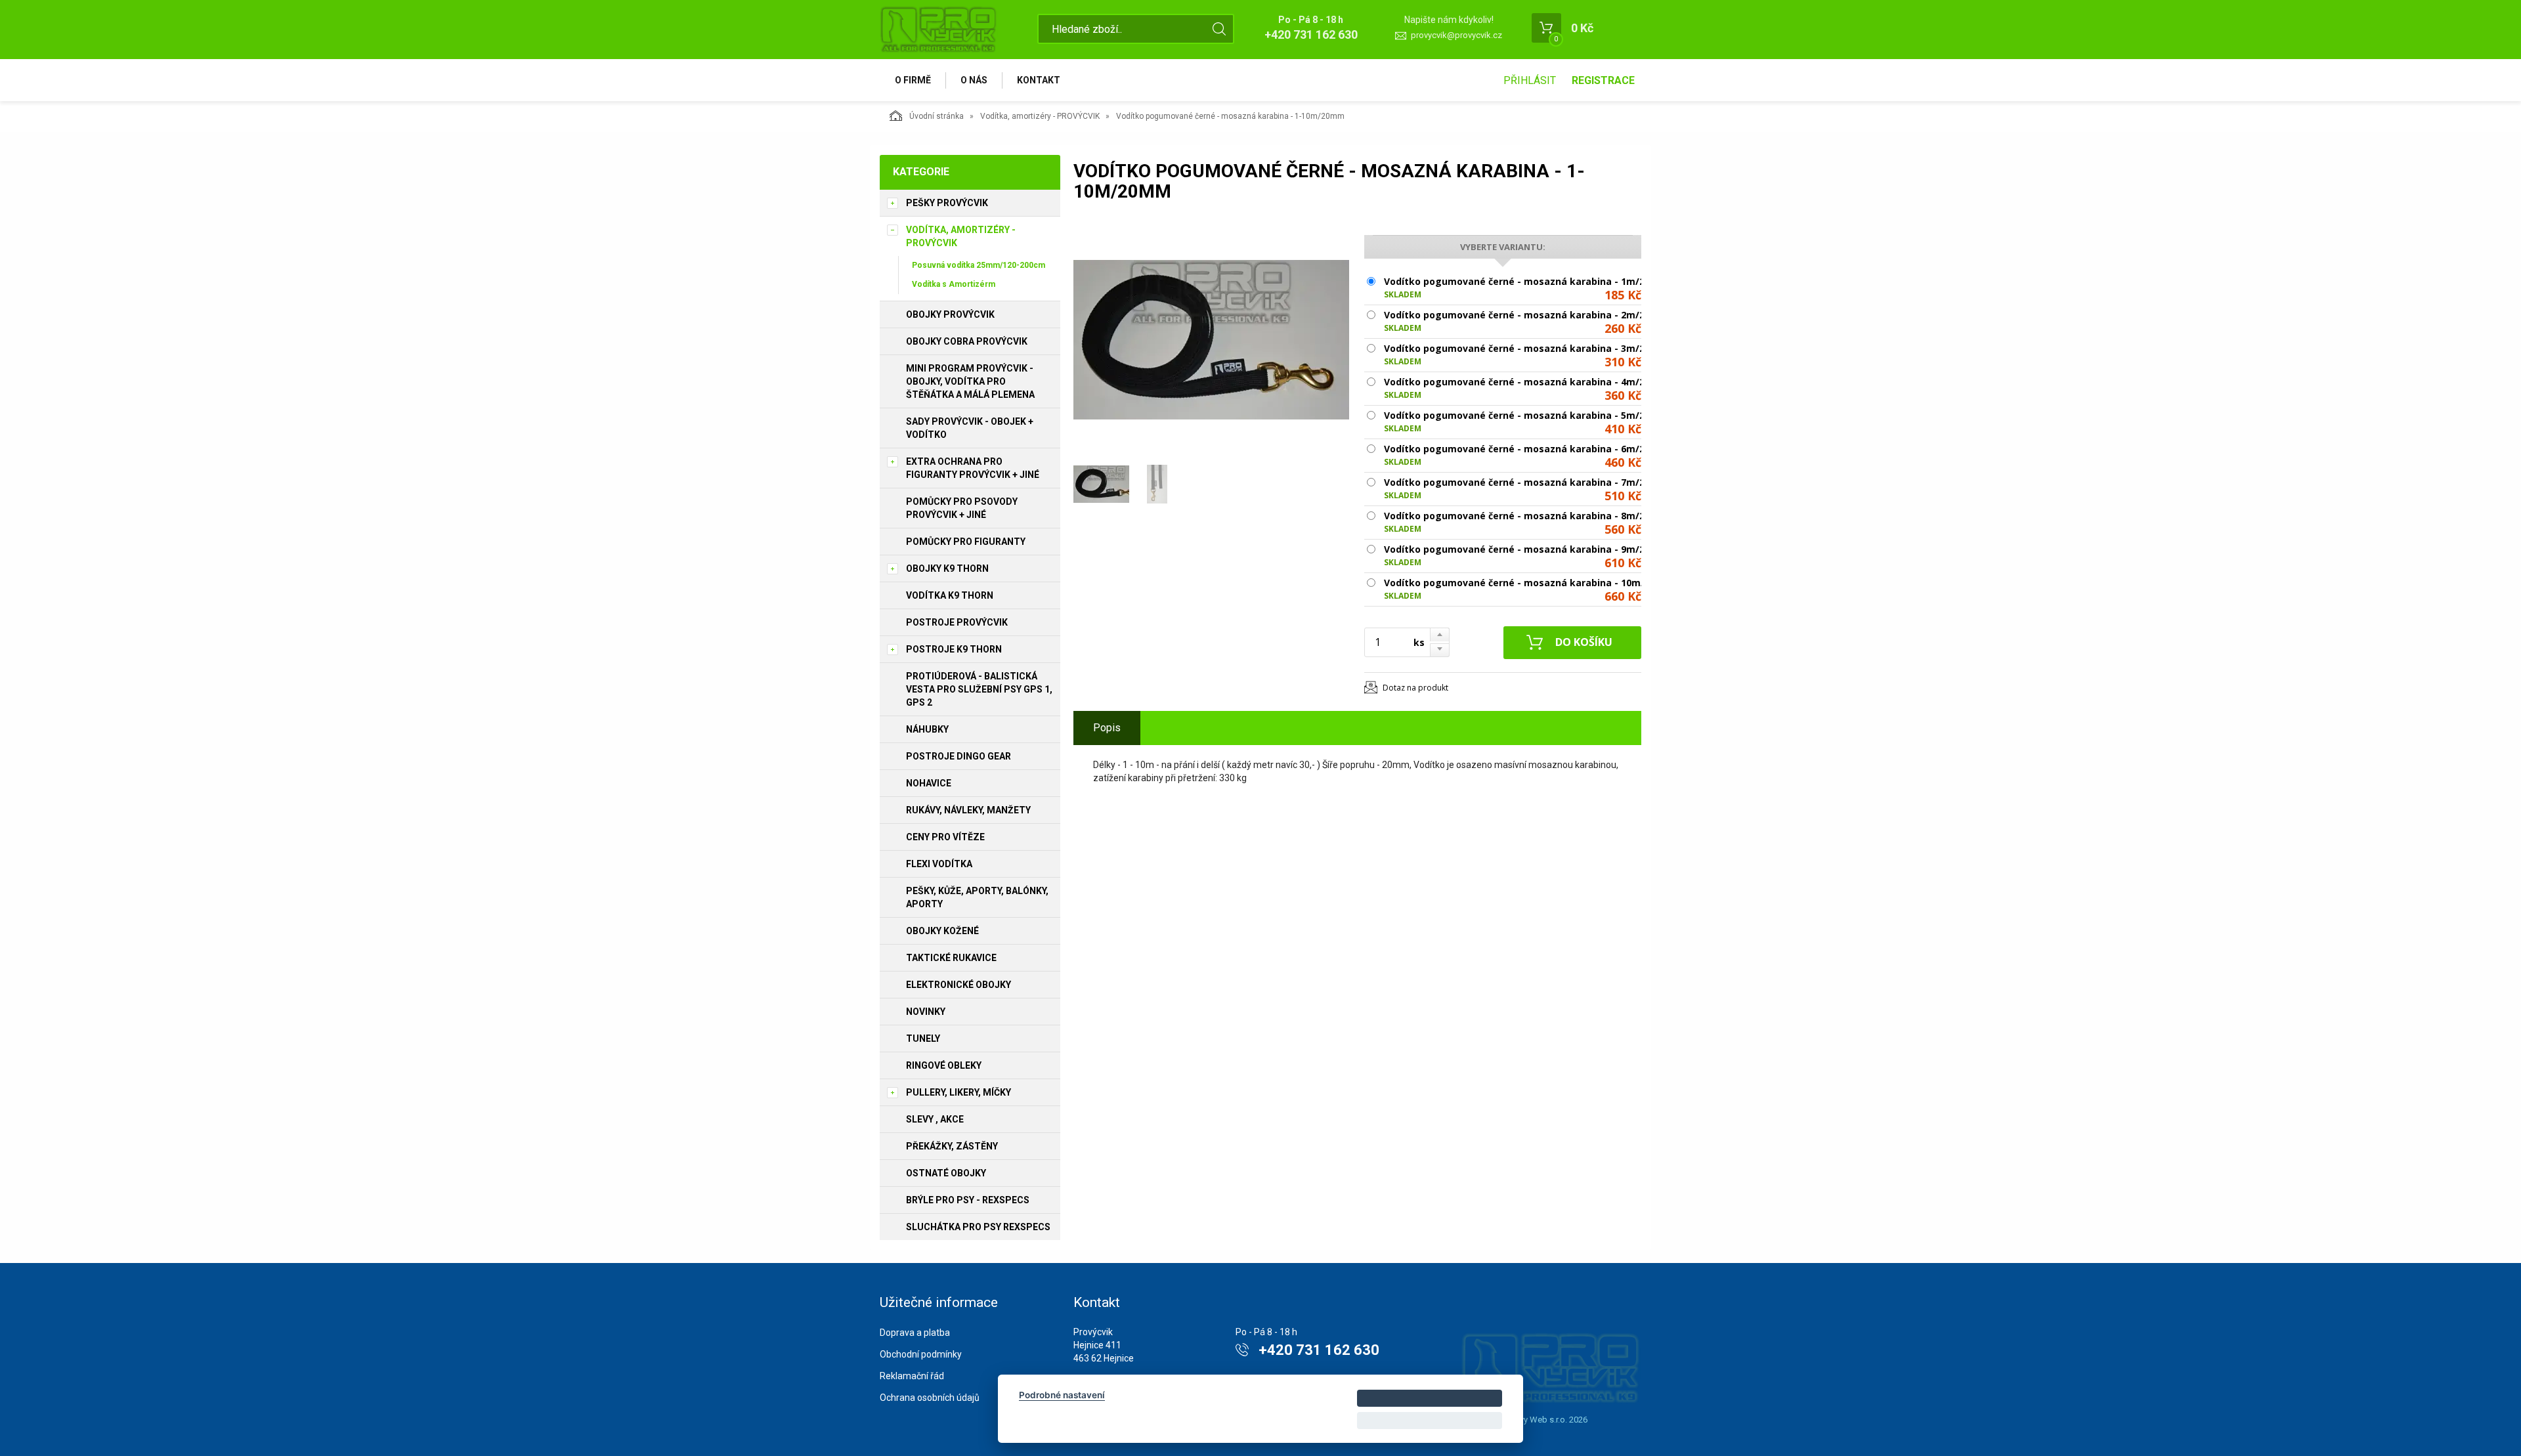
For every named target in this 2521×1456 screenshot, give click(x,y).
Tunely (923, 1038)
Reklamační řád (912, 1376)
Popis (1107, 728)
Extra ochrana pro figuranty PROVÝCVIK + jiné (973, 468)
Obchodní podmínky (921, 1354)
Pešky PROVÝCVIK (947, 203)
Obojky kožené (942, 931)
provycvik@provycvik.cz (1456, 35)
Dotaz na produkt (1415, 688)
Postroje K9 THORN (954, 649)
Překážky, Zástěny (952, 1146)
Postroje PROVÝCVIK (957, 622)
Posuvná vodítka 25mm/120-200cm (979, 265)
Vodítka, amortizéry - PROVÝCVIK (1040, 116)
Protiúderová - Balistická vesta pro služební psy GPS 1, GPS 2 (979, 689)
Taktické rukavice (951, 958)
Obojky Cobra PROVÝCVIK (967, 341)
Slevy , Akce (935, 1119)
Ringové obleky (944, 1065)
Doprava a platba (915, 1333)
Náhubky (927, 729)
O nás (974, 80)
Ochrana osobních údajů (930, 1398)
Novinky (926, 1012)
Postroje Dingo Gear (959, 756)
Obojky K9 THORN (947, 568)
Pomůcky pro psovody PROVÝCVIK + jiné (962, 508)
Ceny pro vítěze (945, 837)
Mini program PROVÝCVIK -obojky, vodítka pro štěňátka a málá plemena (970, 381)
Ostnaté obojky (946, 1173)
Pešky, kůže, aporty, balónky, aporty (977, 897)
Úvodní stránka (937, 116)
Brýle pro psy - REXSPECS (968, 1200)
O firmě (913, 80)
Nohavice (929, 783)
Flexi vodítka (939, 864)
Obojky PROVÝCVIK (950, 314)
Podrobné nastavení (1062, 1395)
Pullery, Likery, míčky (959, 1092)
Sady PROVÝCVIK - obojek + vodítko (970, 428)
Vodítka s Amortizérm (954, 284)
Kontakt (1039, 80)
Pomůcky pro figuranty (966, 542)
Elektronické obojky (959, 985)
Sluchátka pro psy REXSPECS (978, 1227)
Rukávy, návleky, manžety (968, 810)
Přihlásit (1530, 80)
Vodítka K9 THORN (950, 595)
